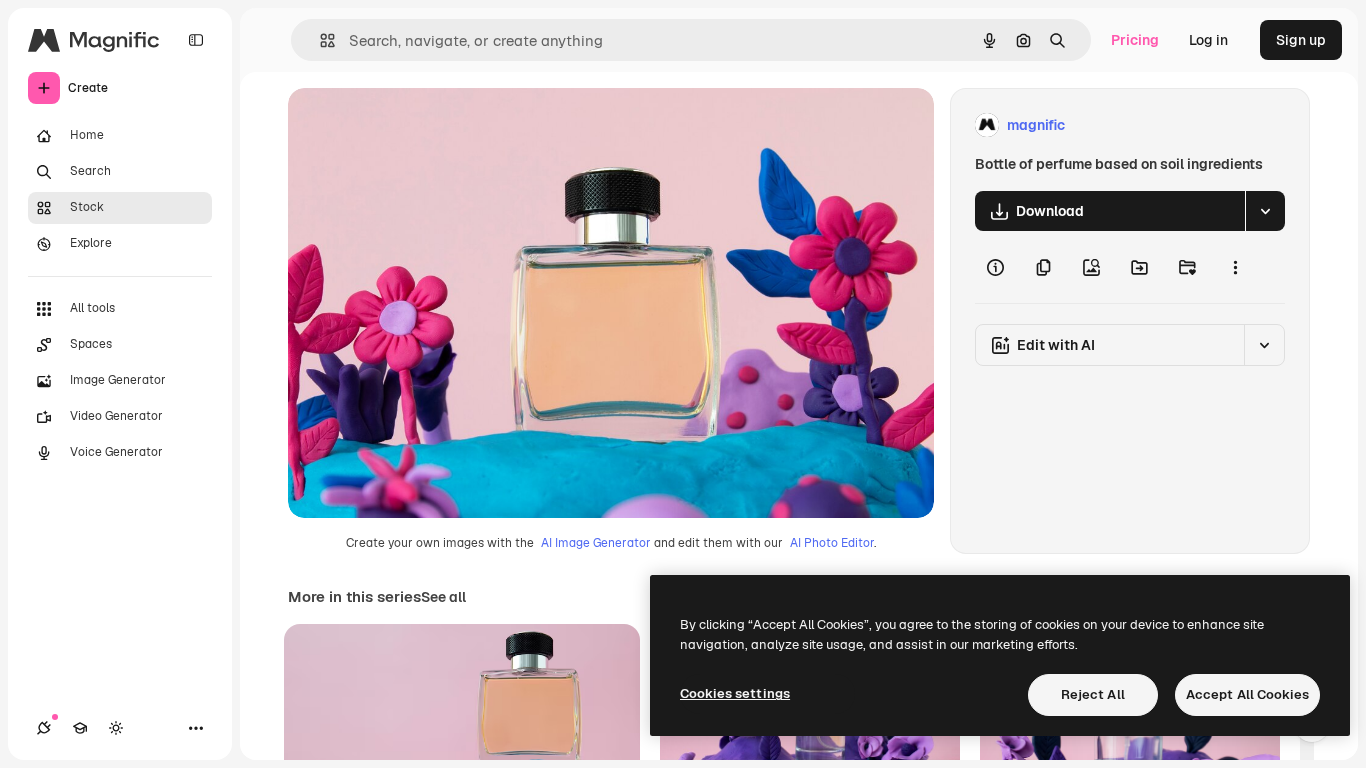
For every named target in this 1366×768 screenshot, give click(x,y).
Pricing (1135, 40)
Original (416, 125)
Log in (1208, 40)
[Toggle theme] (116, 728)
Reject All (1093, 694)
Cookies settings (735, 693)
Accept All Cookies (1247, 694)
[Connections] (44, 728)
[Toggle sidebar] (196, 40)
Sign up (1301, 40)
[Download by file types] (1265, 211)
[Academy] (80, 728)
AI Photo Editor (832, 543)
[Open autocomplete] (319, 40)
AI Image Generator (596, 543)
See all (443, 597)
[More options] (1235, 267)
